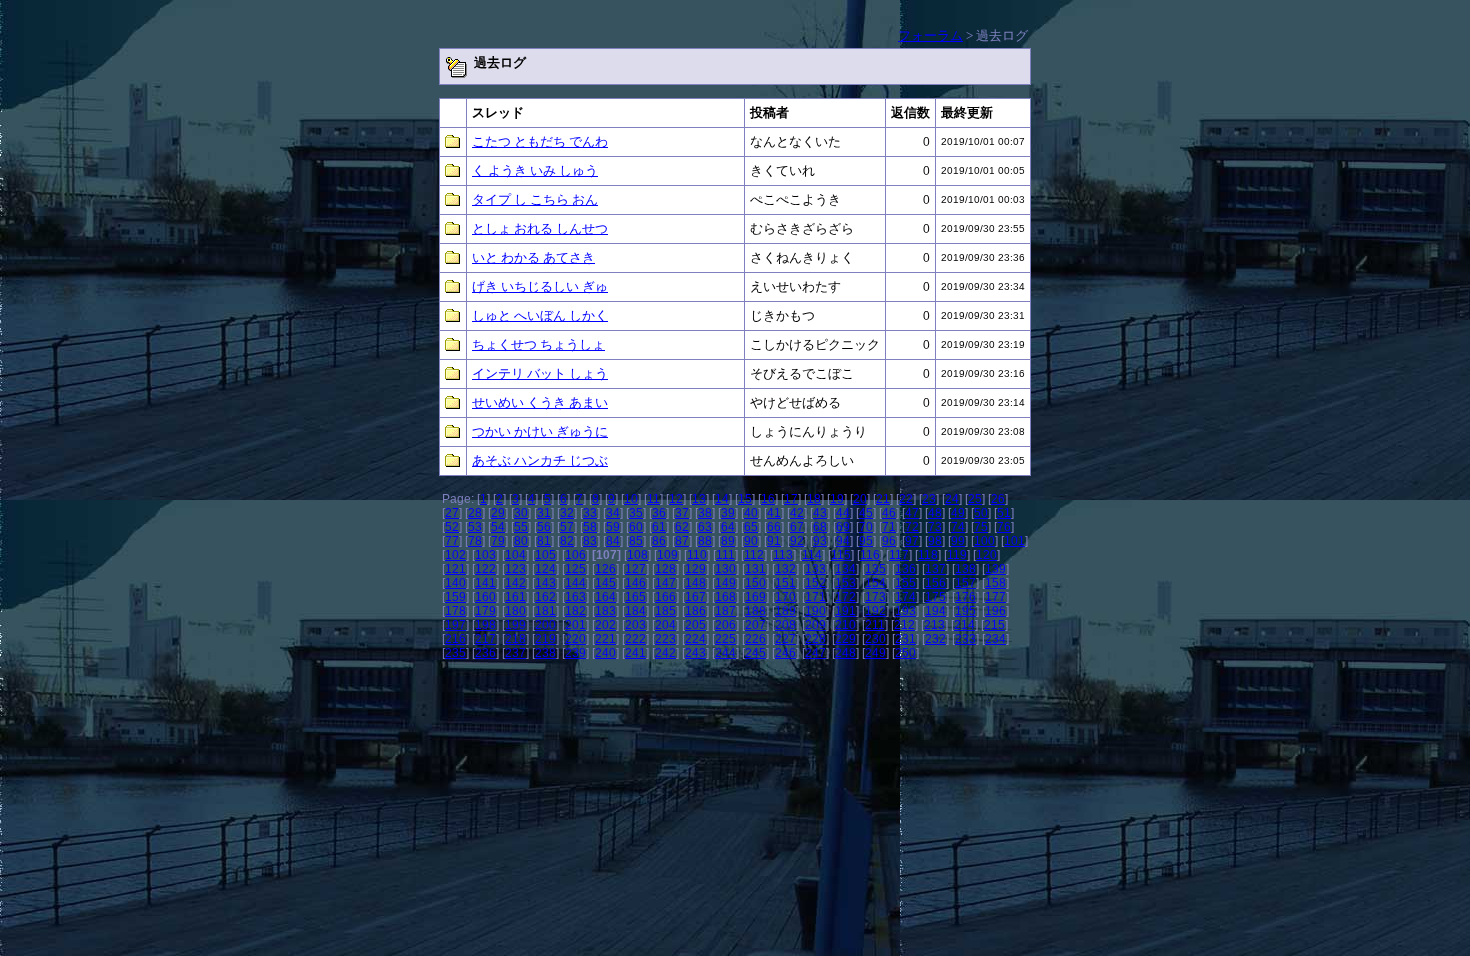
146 (635, 583)
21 (883, 499)
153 (845, 583)
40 (751, 513)
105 (545, 555)
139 (995, 569)
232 (935, 639)
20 (860, 499)
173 (875, 597)
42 (797, 513)
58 (590, 527)
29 (498, 513)
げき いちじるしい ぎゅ (540, 286)
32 (567, 513)
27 (452, 513)
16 (768, 499)
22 (906, 499)
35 (636, 513)
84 (613, 541)
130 (725, 569)
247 (815, 653)
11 (653, 499)
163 (575, 597)
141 (485, 583)
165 (635, 597)
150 (755, 583)
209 (815, 625)
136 (905, 569)
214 (964, 625)
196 (995, 611)
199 (515, 625)
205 (695, 625)
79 (498, 541)
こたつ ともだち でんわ (540, 141)
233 (965, 639)
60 (636, 527)
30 (521, 513)
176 (965, 597)
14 (722, 499)
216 (455, 639)
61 (659, 527)
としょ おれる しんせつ (540, 228)
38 (705, 513)
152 (815, 583)
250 (905, 653)
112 (754, 555)
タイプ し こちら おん (535, 199)
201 (575, 625)
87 (682, 541)
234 (995, 639)
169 (755, 597)
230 (875, 639)
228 (815, 639)
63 (705, 527)
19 (837, 499)
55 (521, 527)
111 (725, 555)
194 (935, 611)
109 (667, 555)
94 (843, 541)
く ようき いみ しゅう (535, 170)
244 (725, 653)
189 (785, 611)
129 (695, 569)
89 (728, 541)
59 (613, 527)
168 (725, 597)
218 (515, 639)
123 (515, 569)
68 (820, 527)
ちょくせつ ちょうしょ (538, 344)
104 (515, 555)
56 (544, 527)
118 (928, 555)
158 (995, 583)
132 (785, 569)
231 (905, 639)
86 (659, 541)
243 (695, 653)
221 (605, 639)
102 (455, 555)
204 (665, 625)
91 (774, 541)
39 (728, 513)
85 (636, 541)
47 (912, 513)
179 (485, 611)
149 (725, 583)
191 (845, 611)
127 (635, 569)
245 (755, 653)
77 (452, 541)
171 (815, 597)
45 (866, 513)
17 (791, 499)
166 (665, 597)
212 (904, 625)
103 (485, 555)
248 (845, 653)
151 (785, 583)
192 (875, 611)
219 (545, 639)
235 (455, 653)
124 (545, 569)
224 (695, 639)
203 (635, 625)
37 (682, 513)
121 (455, 569)
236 (485, 653)
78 (475, 541)
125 (575, 569)
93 (820, 541)
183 (605, 611)
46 (889, 513)
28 (475, 513)
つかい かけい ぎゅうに (540, 431)
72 (912, 527)
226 (755, 639)
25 (975, 499)
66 (774, 527)
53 (475, 527)
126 (605, 569)
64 (728, 527)
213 (934, 625)
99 (958, 541)
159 (455, 597)
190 (815, 611)
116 (870, 555)
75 (981, 527)
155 (905, 583)
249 (875, 653)
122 (485, 569)
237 (515, 653)
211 (875, 625)
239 (575, 653)
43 (820, 513)
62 (682, 527)
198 (485, 625)
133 (815, 569)
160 (485, 597)
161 (515, 597)
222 (635, 639)
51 (1004, 513)
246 (785, 653)
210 (845, 625)
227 (785, 639)
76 (1004, 527)
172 (845, 597)
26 (998, 499)
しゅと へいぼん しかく (540, 315)
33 (590, 513)
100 (984, 541)
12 (676, 499)
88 (705, 541)
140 (455, 583)
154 (875, 583)
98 (935, 541)
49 (958, 513)
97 (912, 541)
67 (797, 527)
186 (695, 611)
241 (635, 653)
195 (965, 611)
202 (605, 625)
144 (575, 583)
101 (1014, 541)
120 (986, 555)
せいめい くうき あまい (540, 402)
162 (545, 597)
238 (545, 653)
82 (567, 541)
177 (995, 597)
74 (958, 527)
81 (544, 541)
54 (498, 527)
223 (665, 639)
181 (545, 611)
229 (845, 639)
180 (515, 611)
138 (965, 569)
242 (665, 653)
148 (695, 583)
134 (845, 569)
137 (935, 569)
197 (455, 625)
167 (695, 597)
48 (935, 513)
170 (785, 597)
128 (665, 569)
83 (590, 541)
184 (635, 611)
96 (889, 541)
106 (575, 555)
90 (751, 541)
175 (935, 597)
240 (605, 653)
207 (755, 625)
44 (843, 513)
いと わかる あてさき (533, 257)
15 (745, 499)
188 (755, 611)
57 (567, 527)
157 (965, 583)
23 (929, 499)
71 (889, 527)
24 (952, 499)
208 (785, 625)
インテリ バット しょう (540, 373)
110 (697, 555)
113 (783, 555)
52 (452, 527)
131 (755, 569)
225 (725, 639)
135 (875, 569)
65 (751, 527)
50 (981, 513)
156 (935, 583)
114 (812, 555)
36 (659, 513)
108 (637, 555)
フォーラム (930, 35)
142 (515, 583)
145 (605, 583)
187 (725, 611)
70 (866, 527)
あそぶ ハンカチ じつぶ (540, 460)
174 (905, 597)
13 (699, 499)
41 (774, 513)
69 (843, 527)
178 (455, 611)
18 (814, 499)
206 (725, 625)
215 (994, 625)
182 (575, 611)
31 (544, 513)
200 (545, 625)
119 (957, 555)
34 (613, 513)
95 (866, 541)
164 (605, 597)
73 (935, 527)
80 (521, 541)
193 (905, 611)
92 (797, 541)
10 (631, 499)
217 (485, 639)
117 (899, 555)
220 (575, 639)
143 (545, 583)
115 (841, 555)
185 (665, 611)
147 (665, 583)
